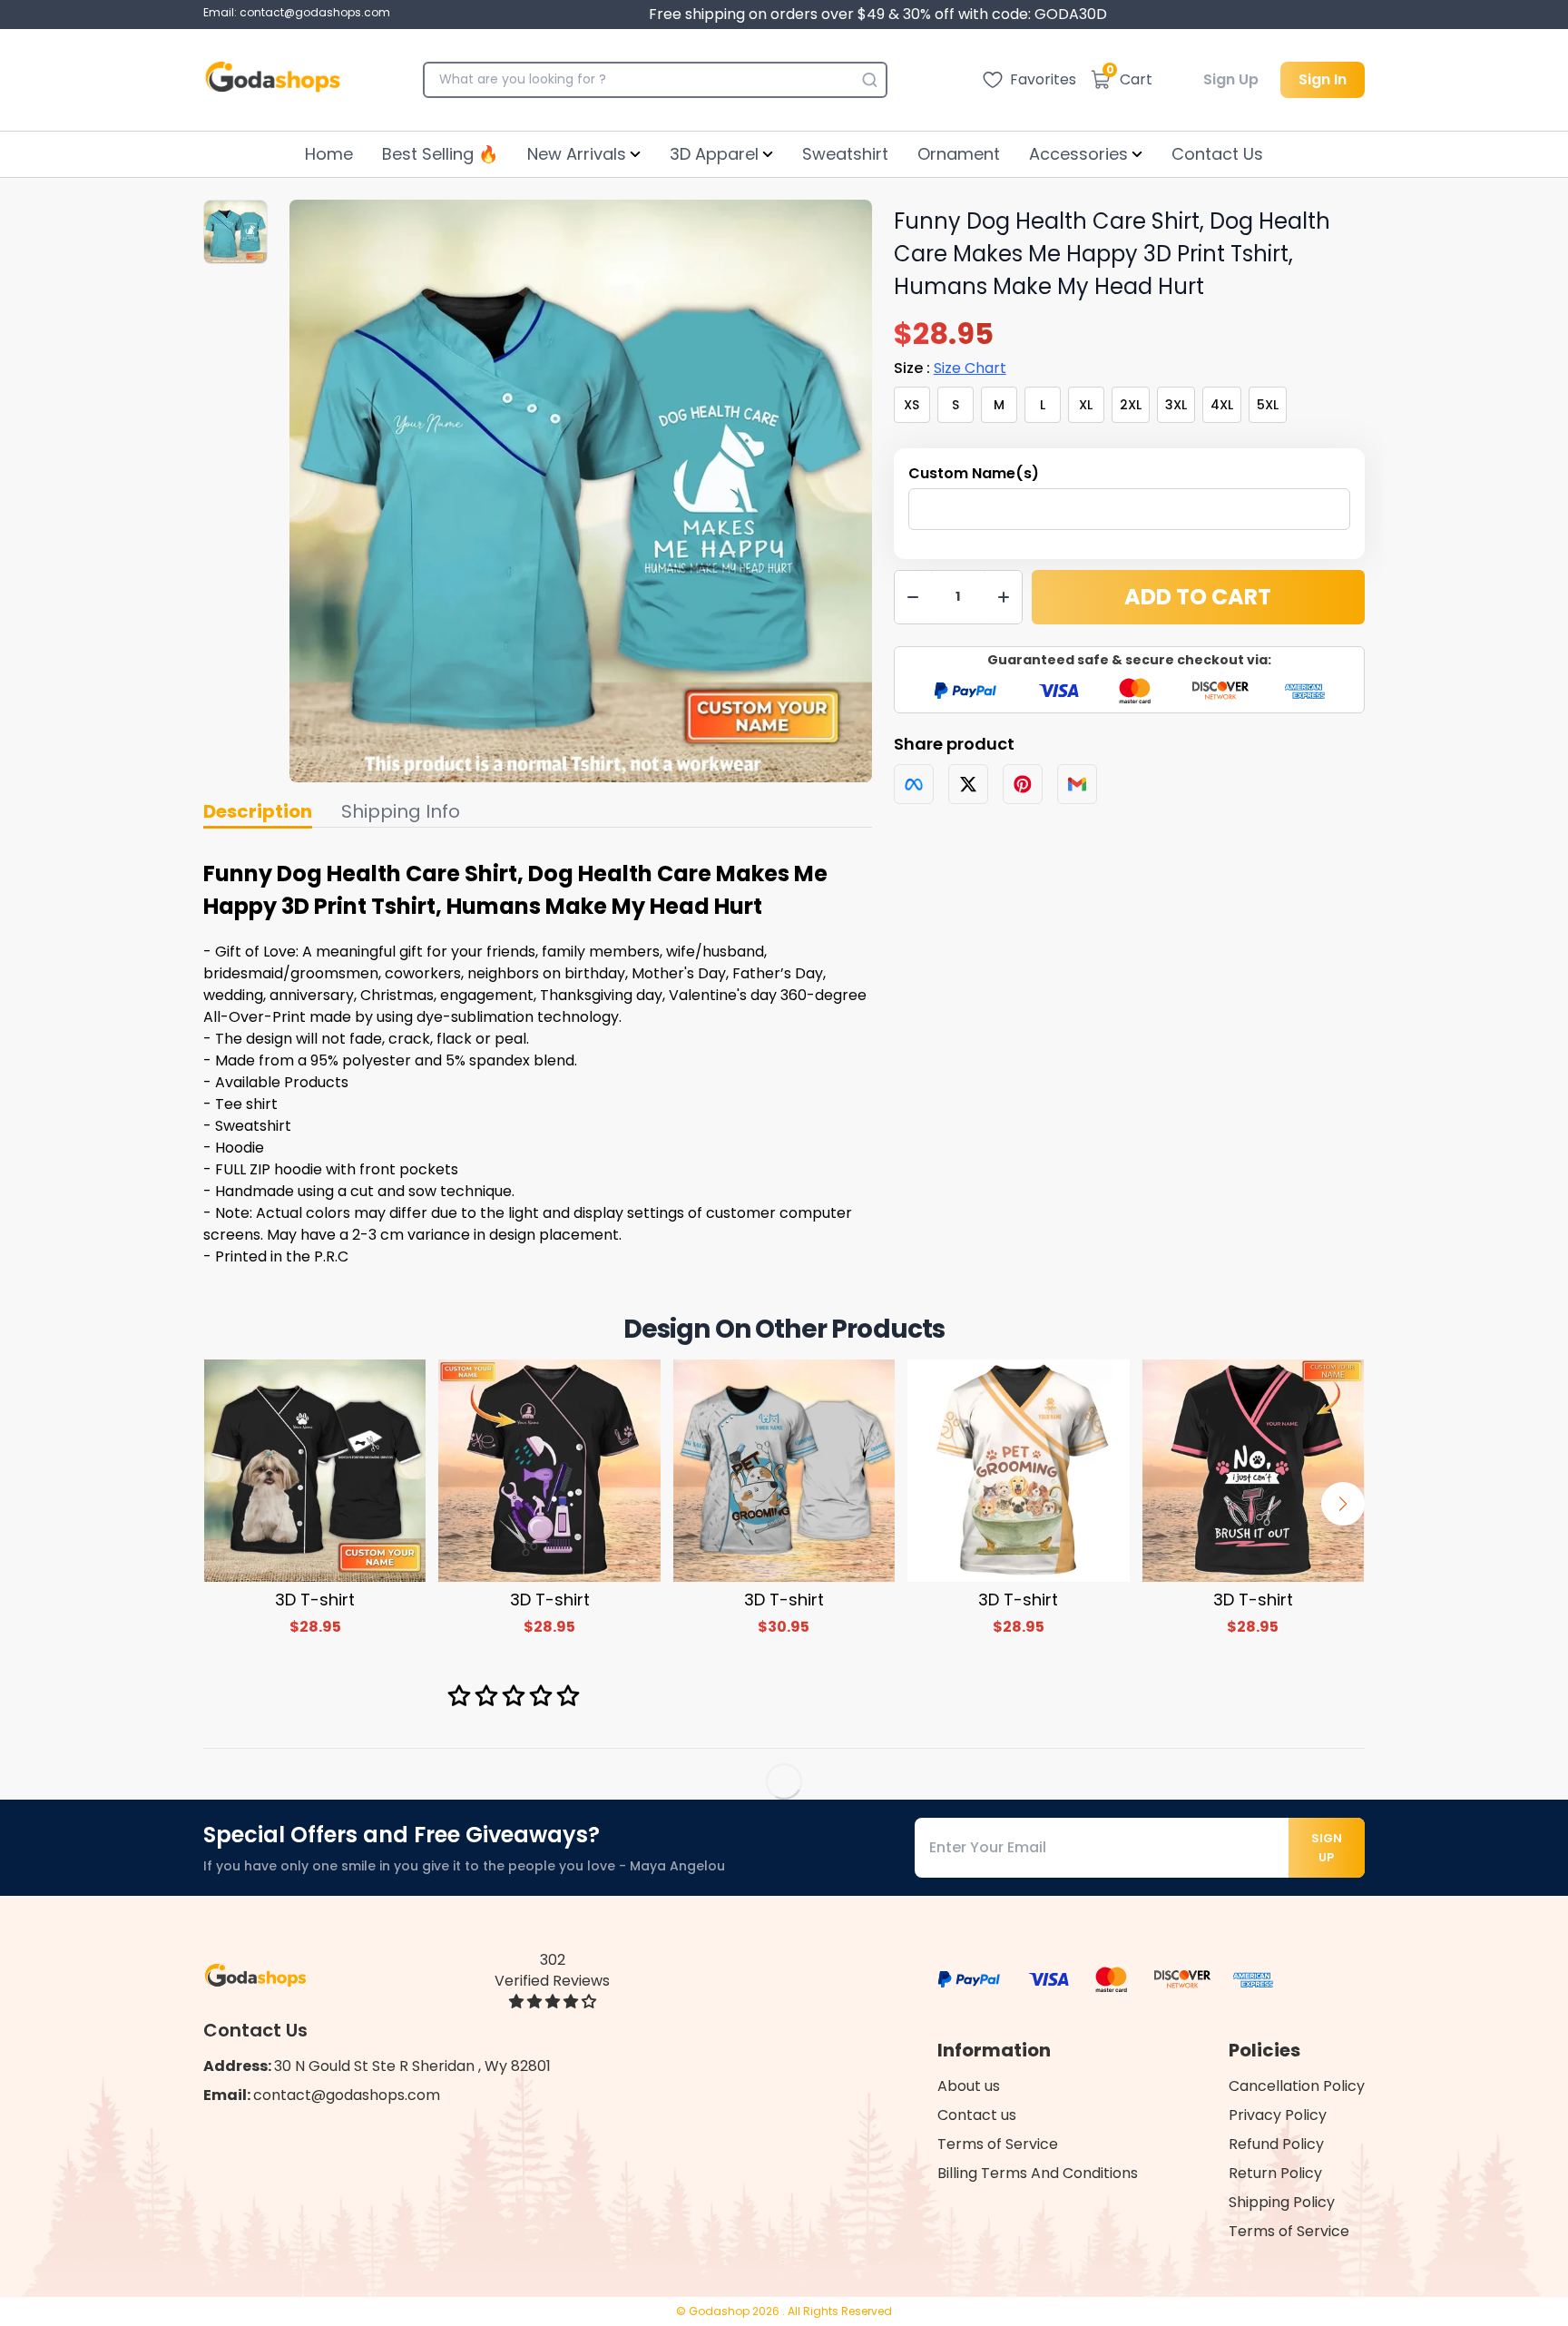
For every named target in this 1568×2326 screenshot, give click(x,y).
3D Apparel (714, 154)
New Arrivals (577, 154)
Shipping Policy (1282, 2202)
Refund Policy (1276, 2144)
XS (911, 405)
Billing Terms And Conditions (1038, 2173)
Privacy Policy (1278, 2115)
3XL (1176, 405)
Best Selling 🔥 (440, 154)
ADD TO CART (1198, 597)
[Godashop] (273, 80)
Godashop (720, 2311)
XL (1086, 405)
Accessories (1078, 154)
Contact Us (1217, 154)
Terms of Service (998, 2144)
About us (969, 2086)
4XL (1222, 405)
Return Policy (1275, 2173)
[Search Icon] (869, 80)
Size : (950, 368)
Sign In (1323, 79)
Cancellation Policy (1297, 2086)
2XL (1131, 405)
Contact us (977, 2115)
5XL (1268, 405)
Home (329, 154)
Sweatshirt (845, 154)
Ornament (959, 154)
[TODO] (914, 784)
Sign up (1327, 1848)
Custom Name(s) (974, 473)
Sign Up (1231, 79)
